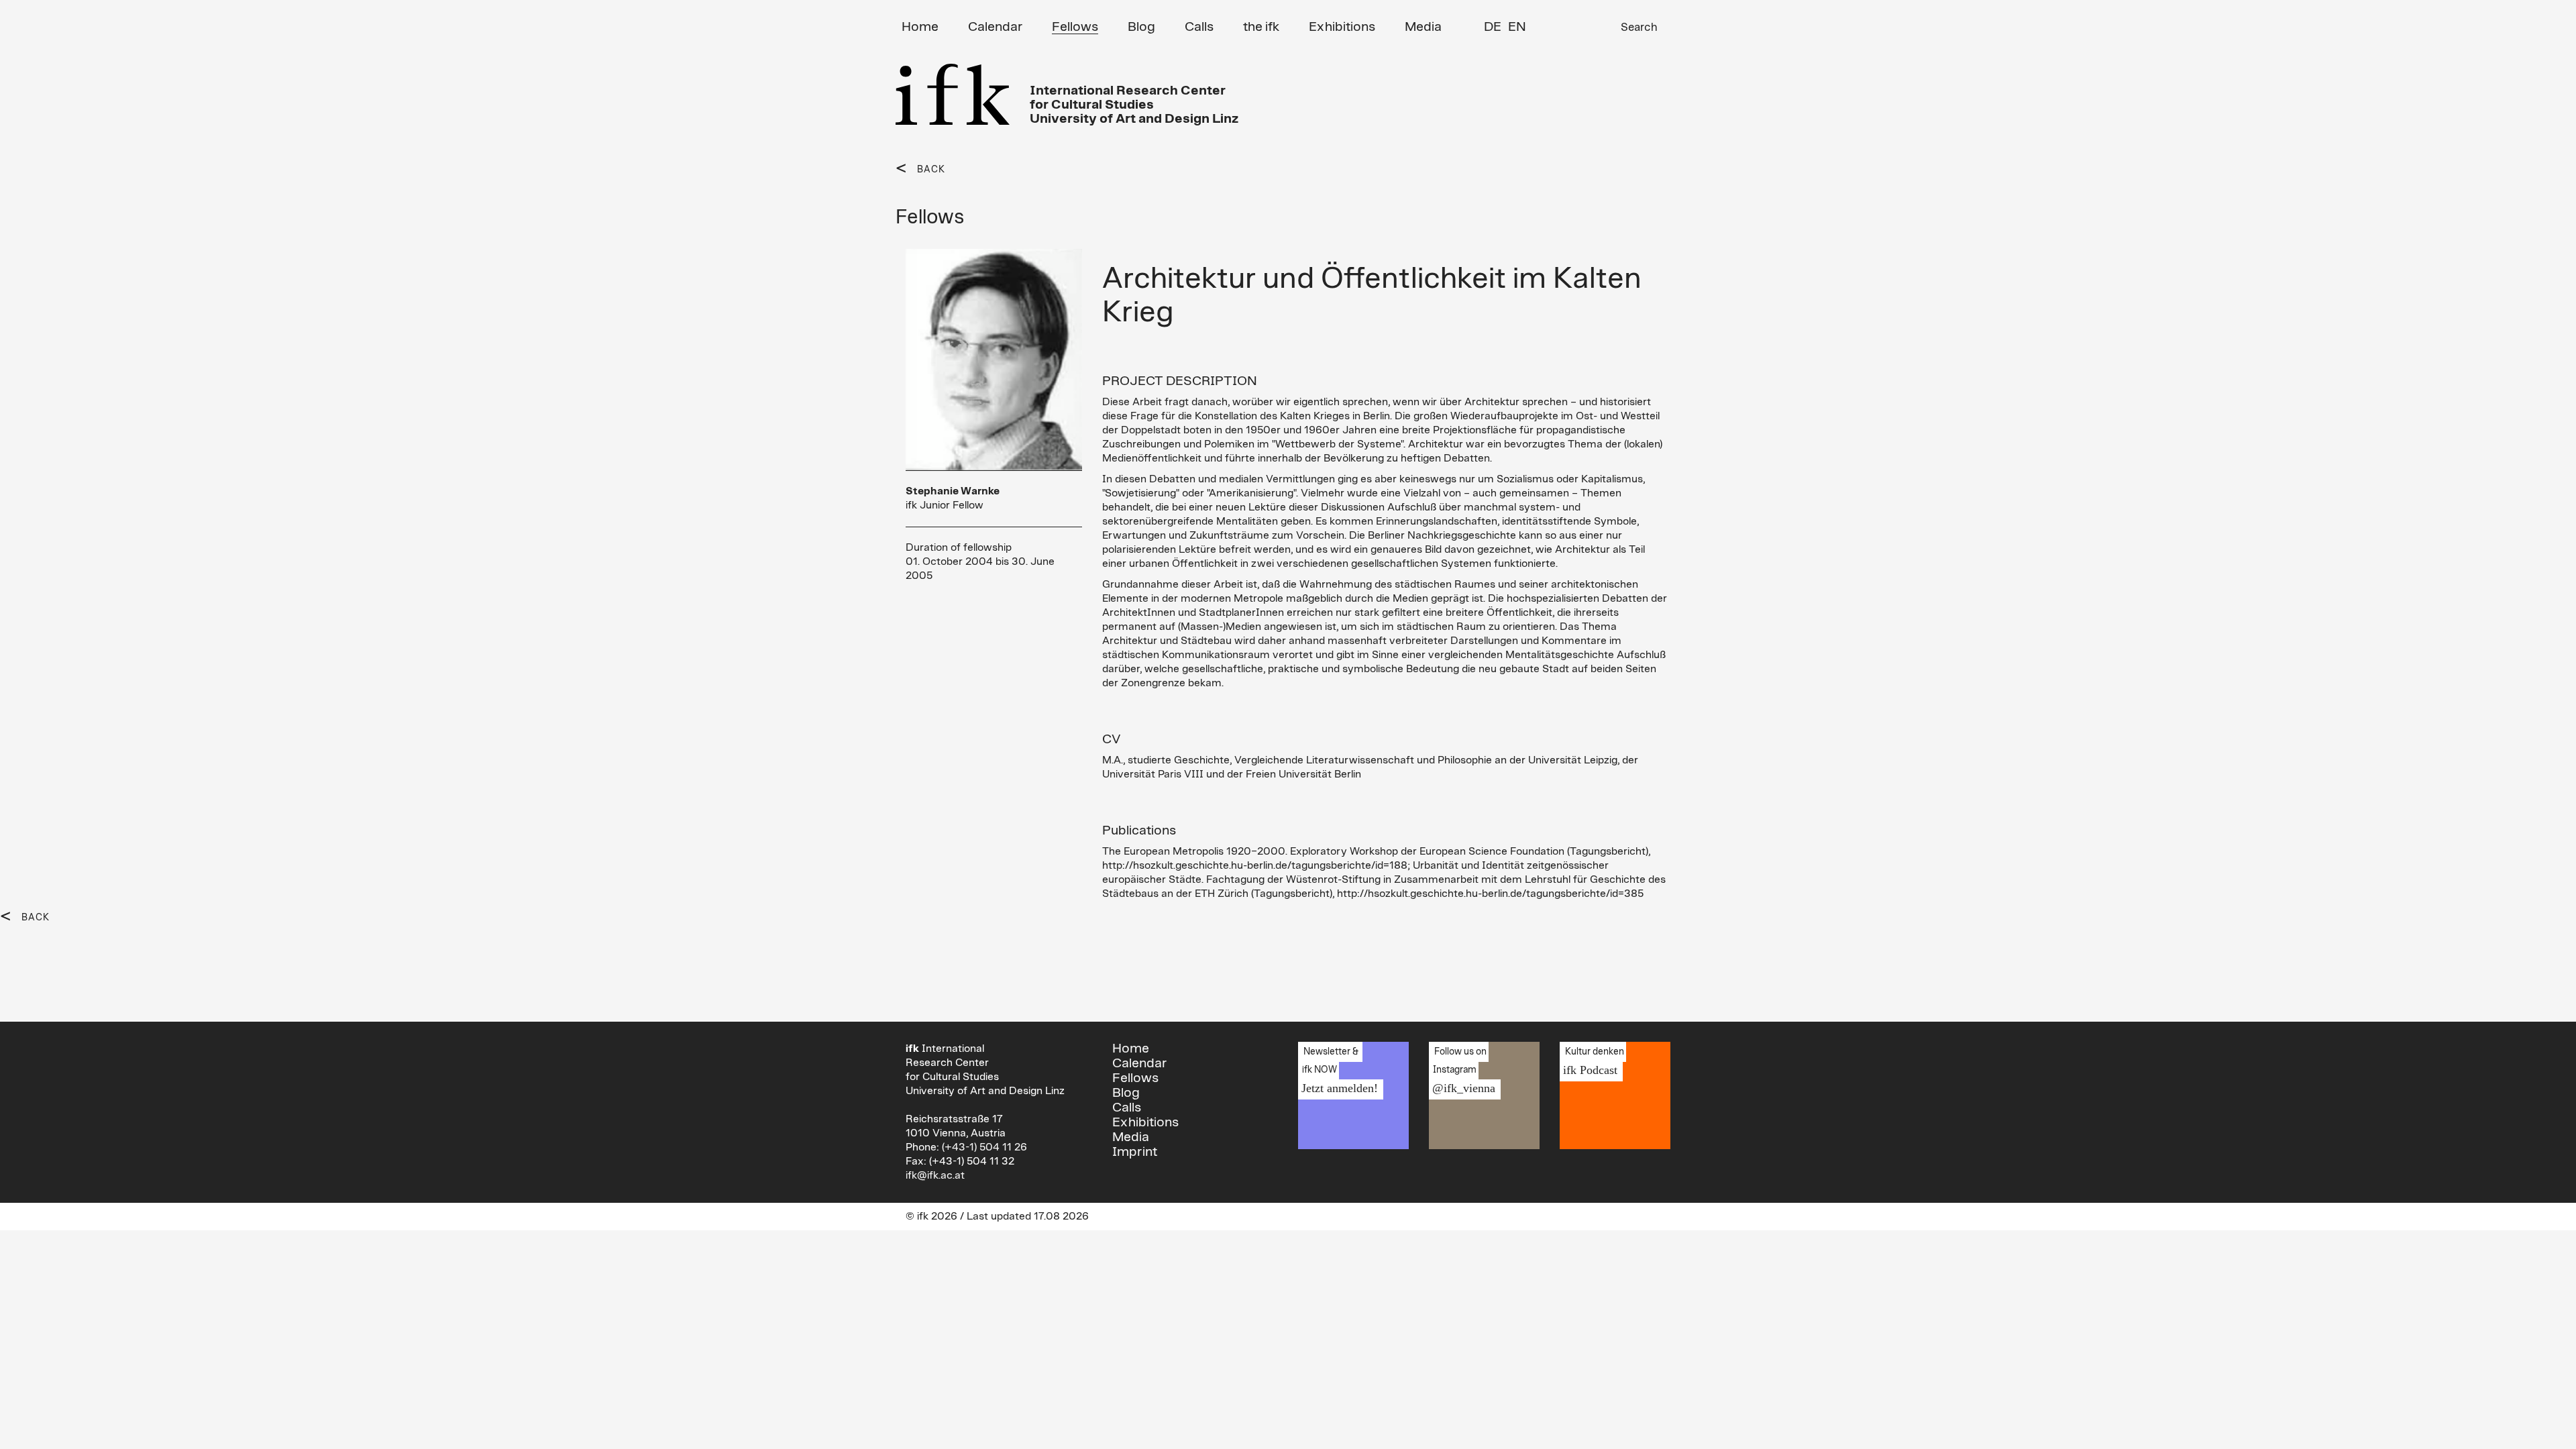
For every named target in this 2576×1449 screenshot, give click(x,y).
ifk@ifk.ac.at (935, 1175)
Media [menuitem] (1423, 27)
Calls (1127, 1108)
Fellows (1135, 1078)
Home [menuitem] (920, 27)
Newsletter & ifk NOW (1338, 1071)
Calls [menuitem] (1199, 27)
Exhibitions (1145, 1122)
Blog (1126, 1093)
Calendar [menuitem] (995, 27)
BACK (931, 170)
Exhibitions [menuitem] (1342, 27)
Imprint (1135, 1152)
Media (1131, 1137)
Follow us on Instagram (1462, 1071)
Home (1131, 1049)
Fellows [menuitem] (1075, 27)
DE (1493, 27)
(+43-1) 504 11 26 (984, 1147)
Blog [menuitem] (1141, 27)
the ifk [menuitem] (1261, 27)
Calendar (1139, 1063)
